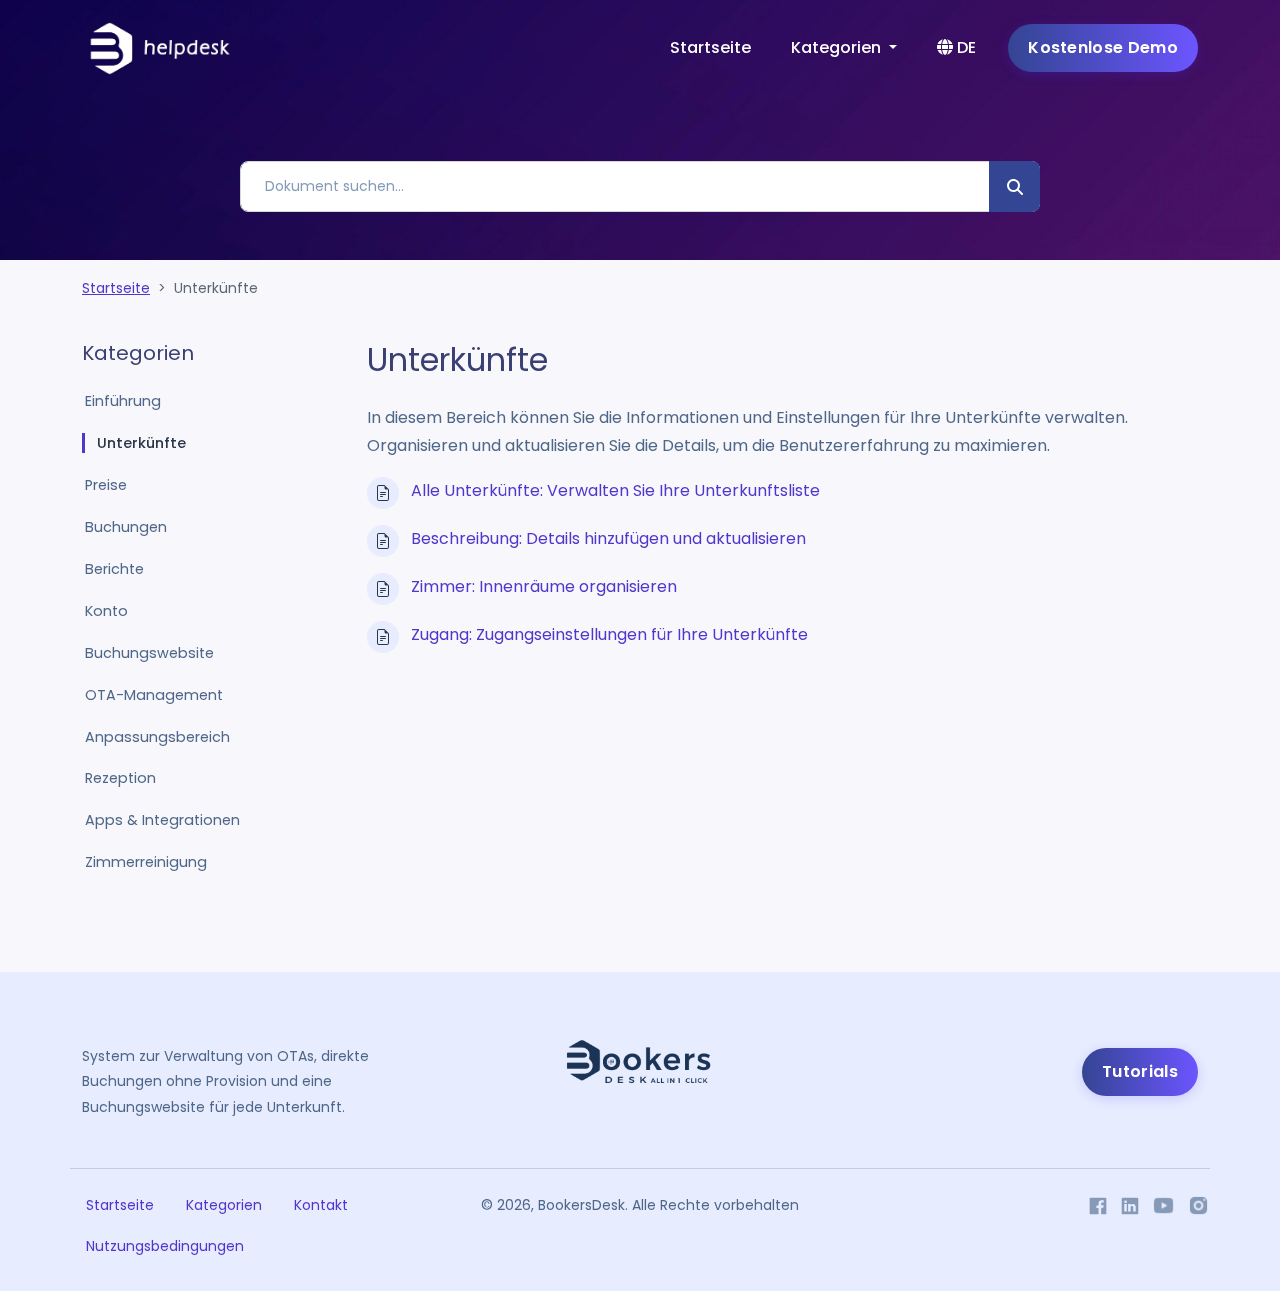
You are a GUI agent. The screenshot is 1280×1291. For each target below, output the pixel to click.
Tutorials (1140, 1071)
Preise (106, 485)
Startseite (710, 47)
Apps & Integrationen (162, 820)
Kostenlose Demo (1103, 47)
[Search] (1014, 186)
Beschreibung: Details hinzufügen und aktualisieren (608, 538)
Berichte (114, 569)
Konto (106, 611)
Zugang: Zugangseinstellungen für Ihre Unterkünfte (609, 634)
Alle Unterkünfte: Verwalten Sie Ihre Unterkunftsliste (615, 490)
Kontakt (321, 1205)
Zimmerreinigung (146, 862)
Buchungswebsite (149, 653)
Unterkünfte (141, 443)
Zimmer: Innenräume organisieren (544, 586)
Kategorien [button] (838, 47)
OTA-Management (154, 695)
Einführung (123, 401)
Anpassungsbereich (157, 737)
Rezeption (120, 778)
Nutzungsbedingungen (165, 1246)
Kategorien (224, 1205)
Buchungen (126, 527)
